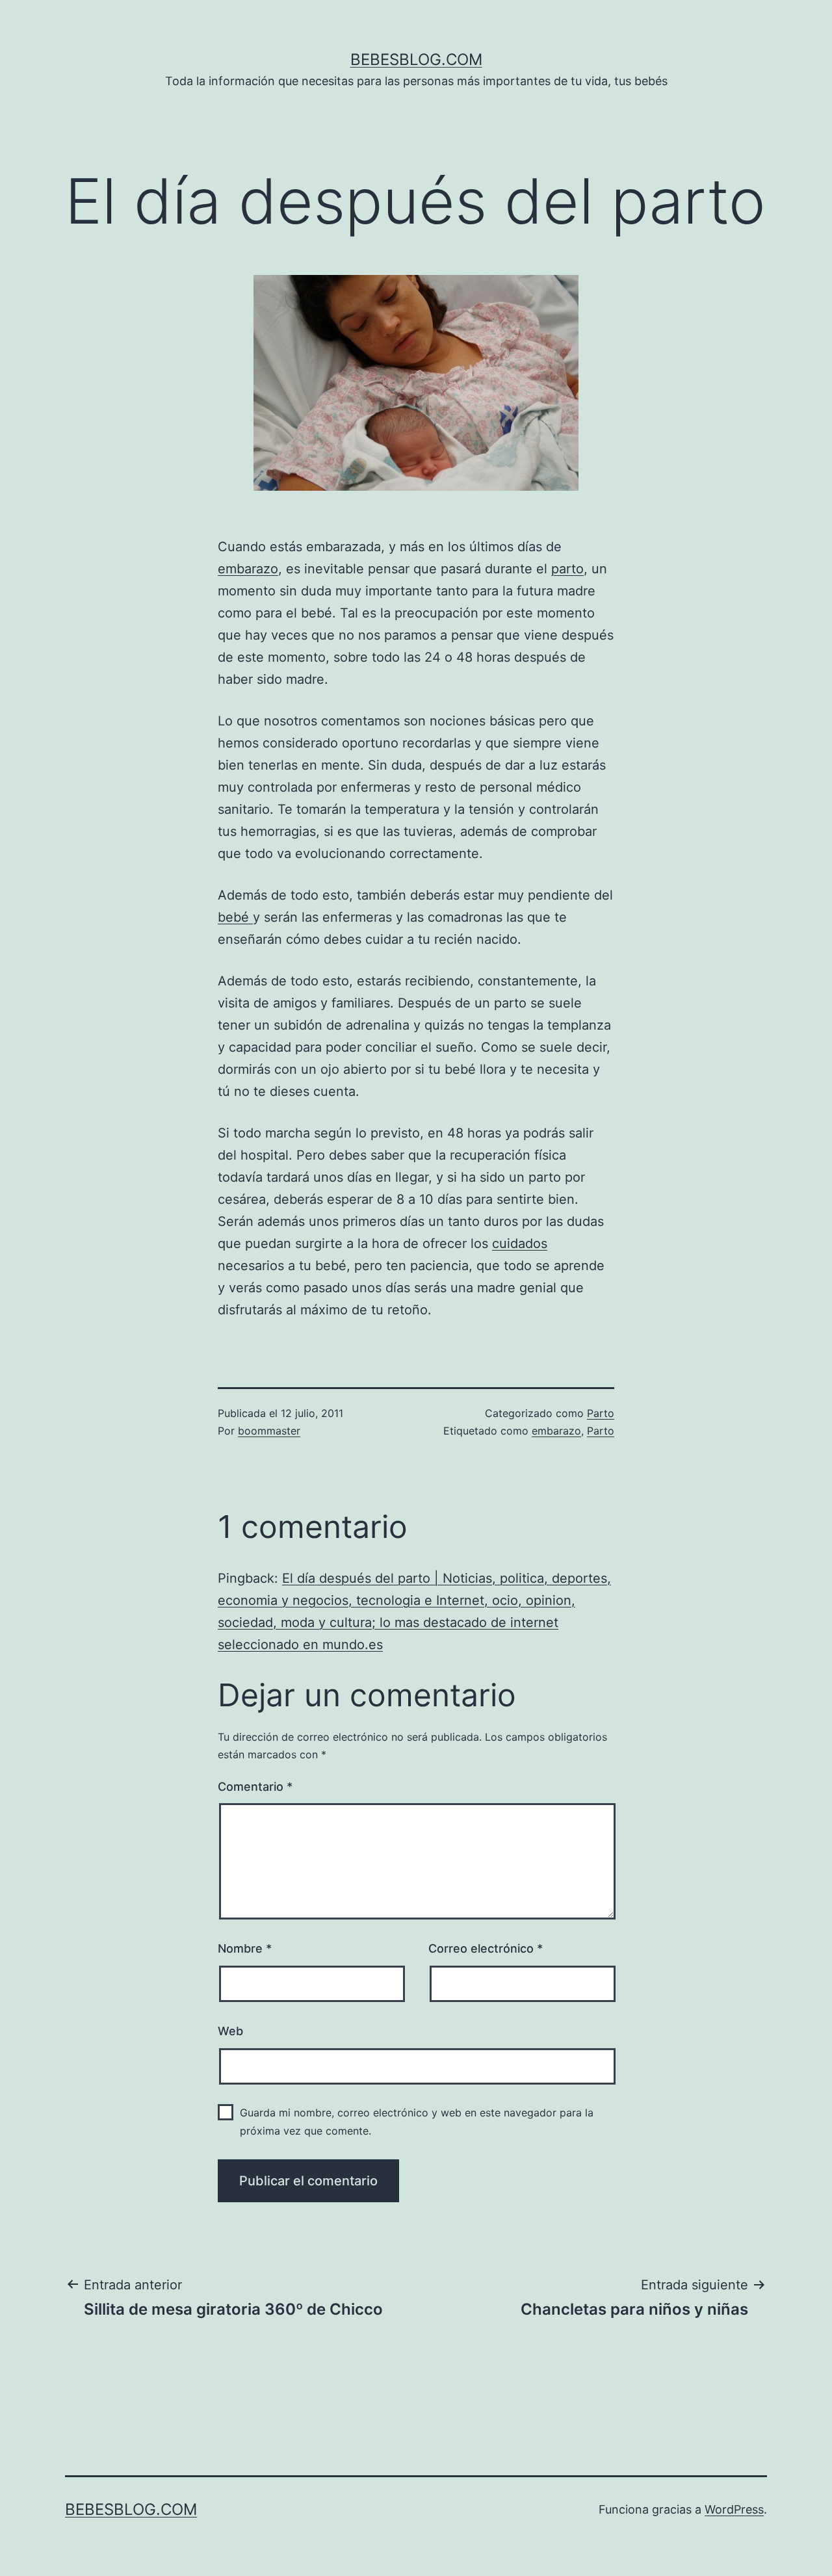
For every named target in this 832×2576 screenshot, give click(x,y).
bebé (235, 917)
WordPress (734, 2509)
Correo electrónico (486, 1948)
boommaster (269, 1431)
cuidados (520, 1243)
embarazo (248, 569)
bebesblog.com (416, 59)
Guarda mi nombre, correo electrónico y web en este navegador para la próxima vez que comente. (417, 2121)
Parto (601, 1413)
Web (230, 2031)
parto (567, 569)
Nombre (245, 1948)
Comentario (255, 1787)
